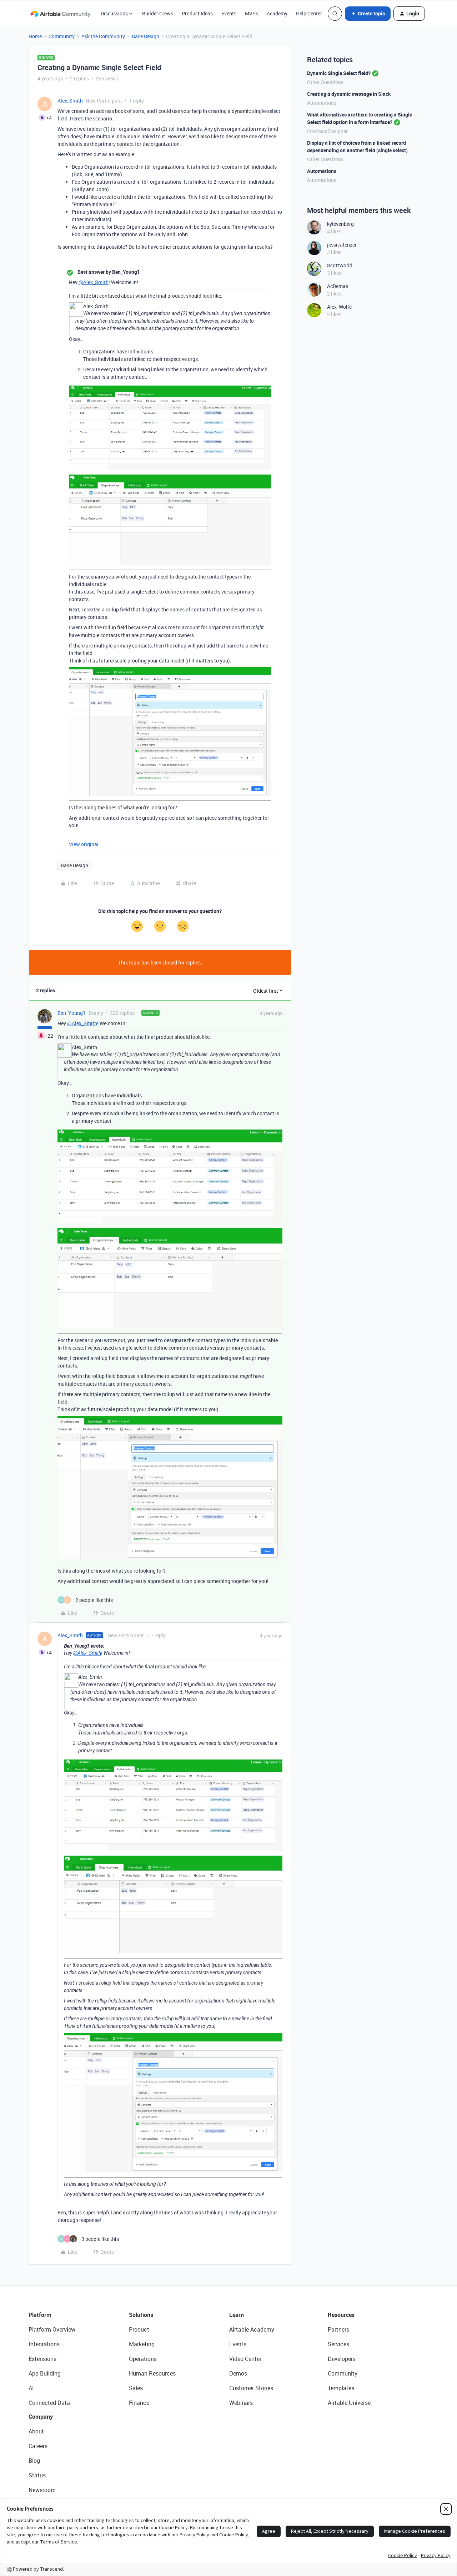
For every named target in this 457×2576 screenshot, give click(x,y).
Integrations (44, 2344)
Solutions (141, 2315)
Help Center (309, 13)
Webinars (241, 2403)
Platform (40, 2315)
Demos (238, 2373)
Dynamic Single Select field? (339, 73)
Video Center (245, 2359)
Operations (143, 2359)
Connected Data (49, 2403)
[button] (368, 14)
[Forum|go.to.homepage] (60, 14)
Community (62, 36)
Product (139, 2329)
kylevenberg (340, 224)
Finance (139, 2403)
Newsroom (42, 2490)
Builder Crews (158, 13)
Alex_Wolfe (339, 307)
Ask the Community (103, 36)
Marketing (142, 2344)
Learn (237, 2315)
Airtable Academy (252, 2329)
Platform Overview (52, 2329)
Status (37, 2475)
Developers (342, 2359)
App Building (45, 2373)
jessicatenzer (342, 245)
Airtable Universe (349, 2403)
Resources (341, 2315)
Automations (322, 103)
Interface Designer (327, 131)
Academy (277, 13)
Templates (341, 2388)
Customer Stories (251, 2388)
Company (41, 2417)
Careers (38, 2446)
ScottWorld (340, 265)
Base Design (145, 36)
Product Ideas (197, 13)
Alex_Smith (70, 101)
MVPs (252, 13)
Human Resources (152, 2373)
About (36, 2431)
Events (229, 13)
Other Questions (325, 82)
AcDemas (338, 286)
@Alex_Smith (94, 282)
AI (31, 2388)
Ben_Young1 (72, 1013)
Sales (136, 2388)
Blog (34, 2461)
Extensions (42, 2359)
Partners (338, 2329)
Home (35, 36)
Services (338, 2344)
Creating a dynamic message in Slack (349, 94)
